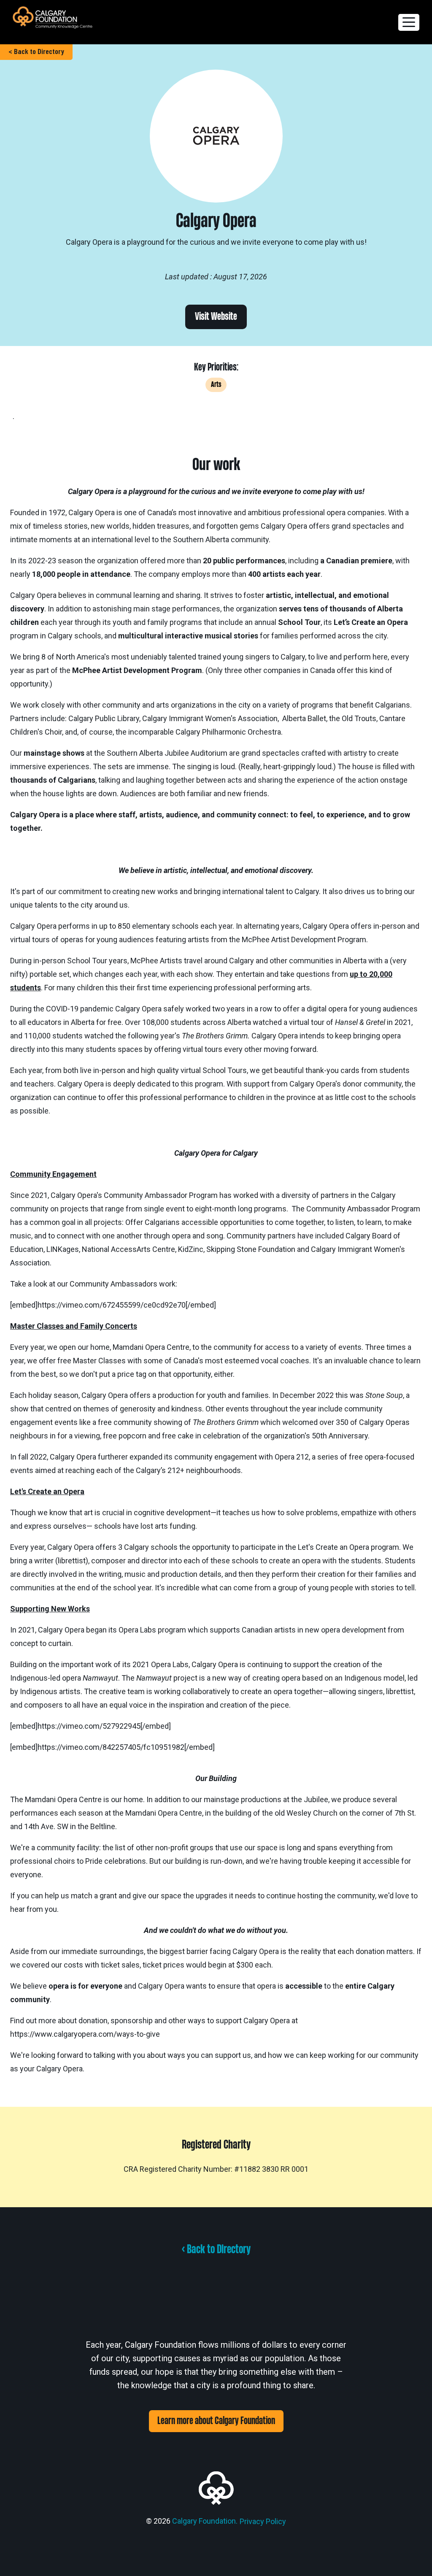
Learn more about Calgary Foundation (216, 2421)
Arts (216, 385)
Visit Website (216, 317)
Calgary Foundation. (205, 2521)
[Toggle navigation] (409, 22)
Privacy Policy (263, 2521)
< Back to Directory (36, 51)
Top (412, 2556)
